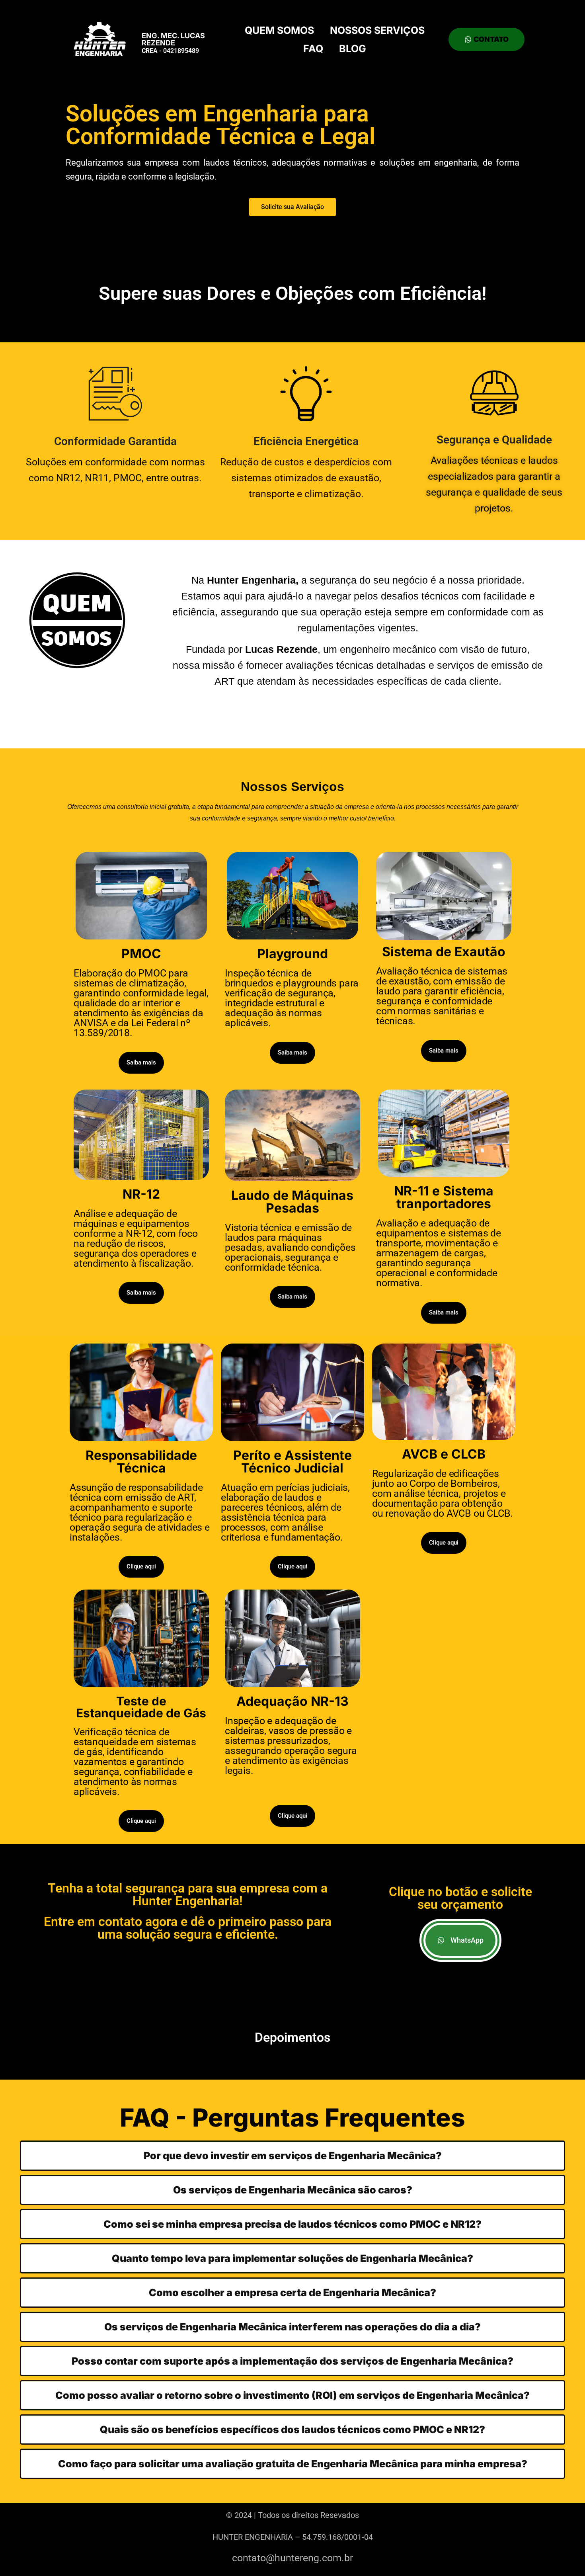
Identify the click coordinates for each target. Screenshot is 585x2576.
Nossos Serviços (377, 30)
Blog (353, 49)
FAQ (313, 49)
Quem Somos (279, 30)
